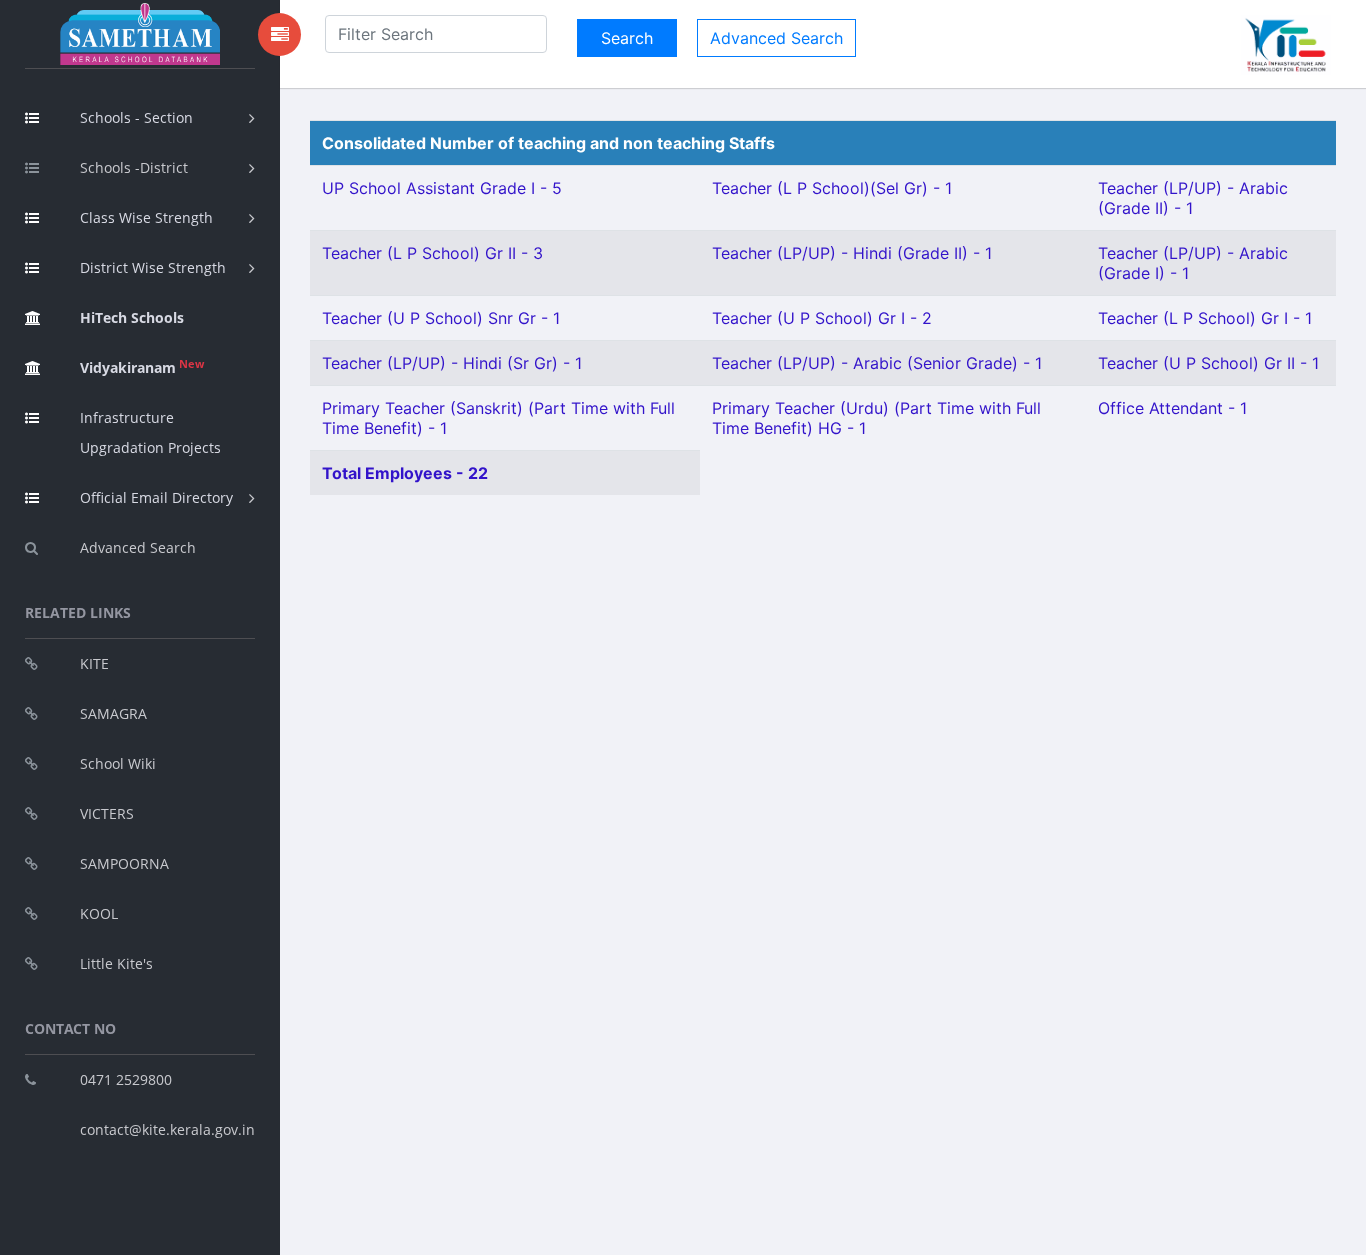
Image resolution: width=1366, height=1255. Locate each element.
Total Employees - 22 (405, 473)
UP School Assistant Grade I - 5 (442, 188)
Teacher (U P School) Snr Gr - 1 (441, 318)
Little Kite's (116, 963)
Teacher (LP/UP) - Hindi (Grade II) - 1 (852, 253)
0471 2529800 (126, 1079)
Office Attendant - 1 (1172, 408)
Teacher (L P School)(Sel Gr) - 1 (832, 188)
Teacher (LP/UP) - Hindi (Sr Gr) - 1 (452, 363)
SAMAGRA (113, 713)
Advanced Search (138, 547)
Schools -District (134, 167)
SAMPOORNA (124, 863)
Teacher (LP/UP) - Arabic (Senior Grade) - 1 (877, 363)
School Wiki (118, 763)
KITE (94, 663)
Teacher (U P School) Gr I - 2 (822, 318)
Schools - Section (136, 117)
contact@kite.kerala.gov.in (167, 1129)
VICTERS (107, 813)
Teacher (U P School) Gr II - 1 (1208, 363)
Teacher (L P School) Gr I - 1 (1205, 318)
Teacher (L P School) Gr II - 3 (432, 253)
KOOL (99, 913)
